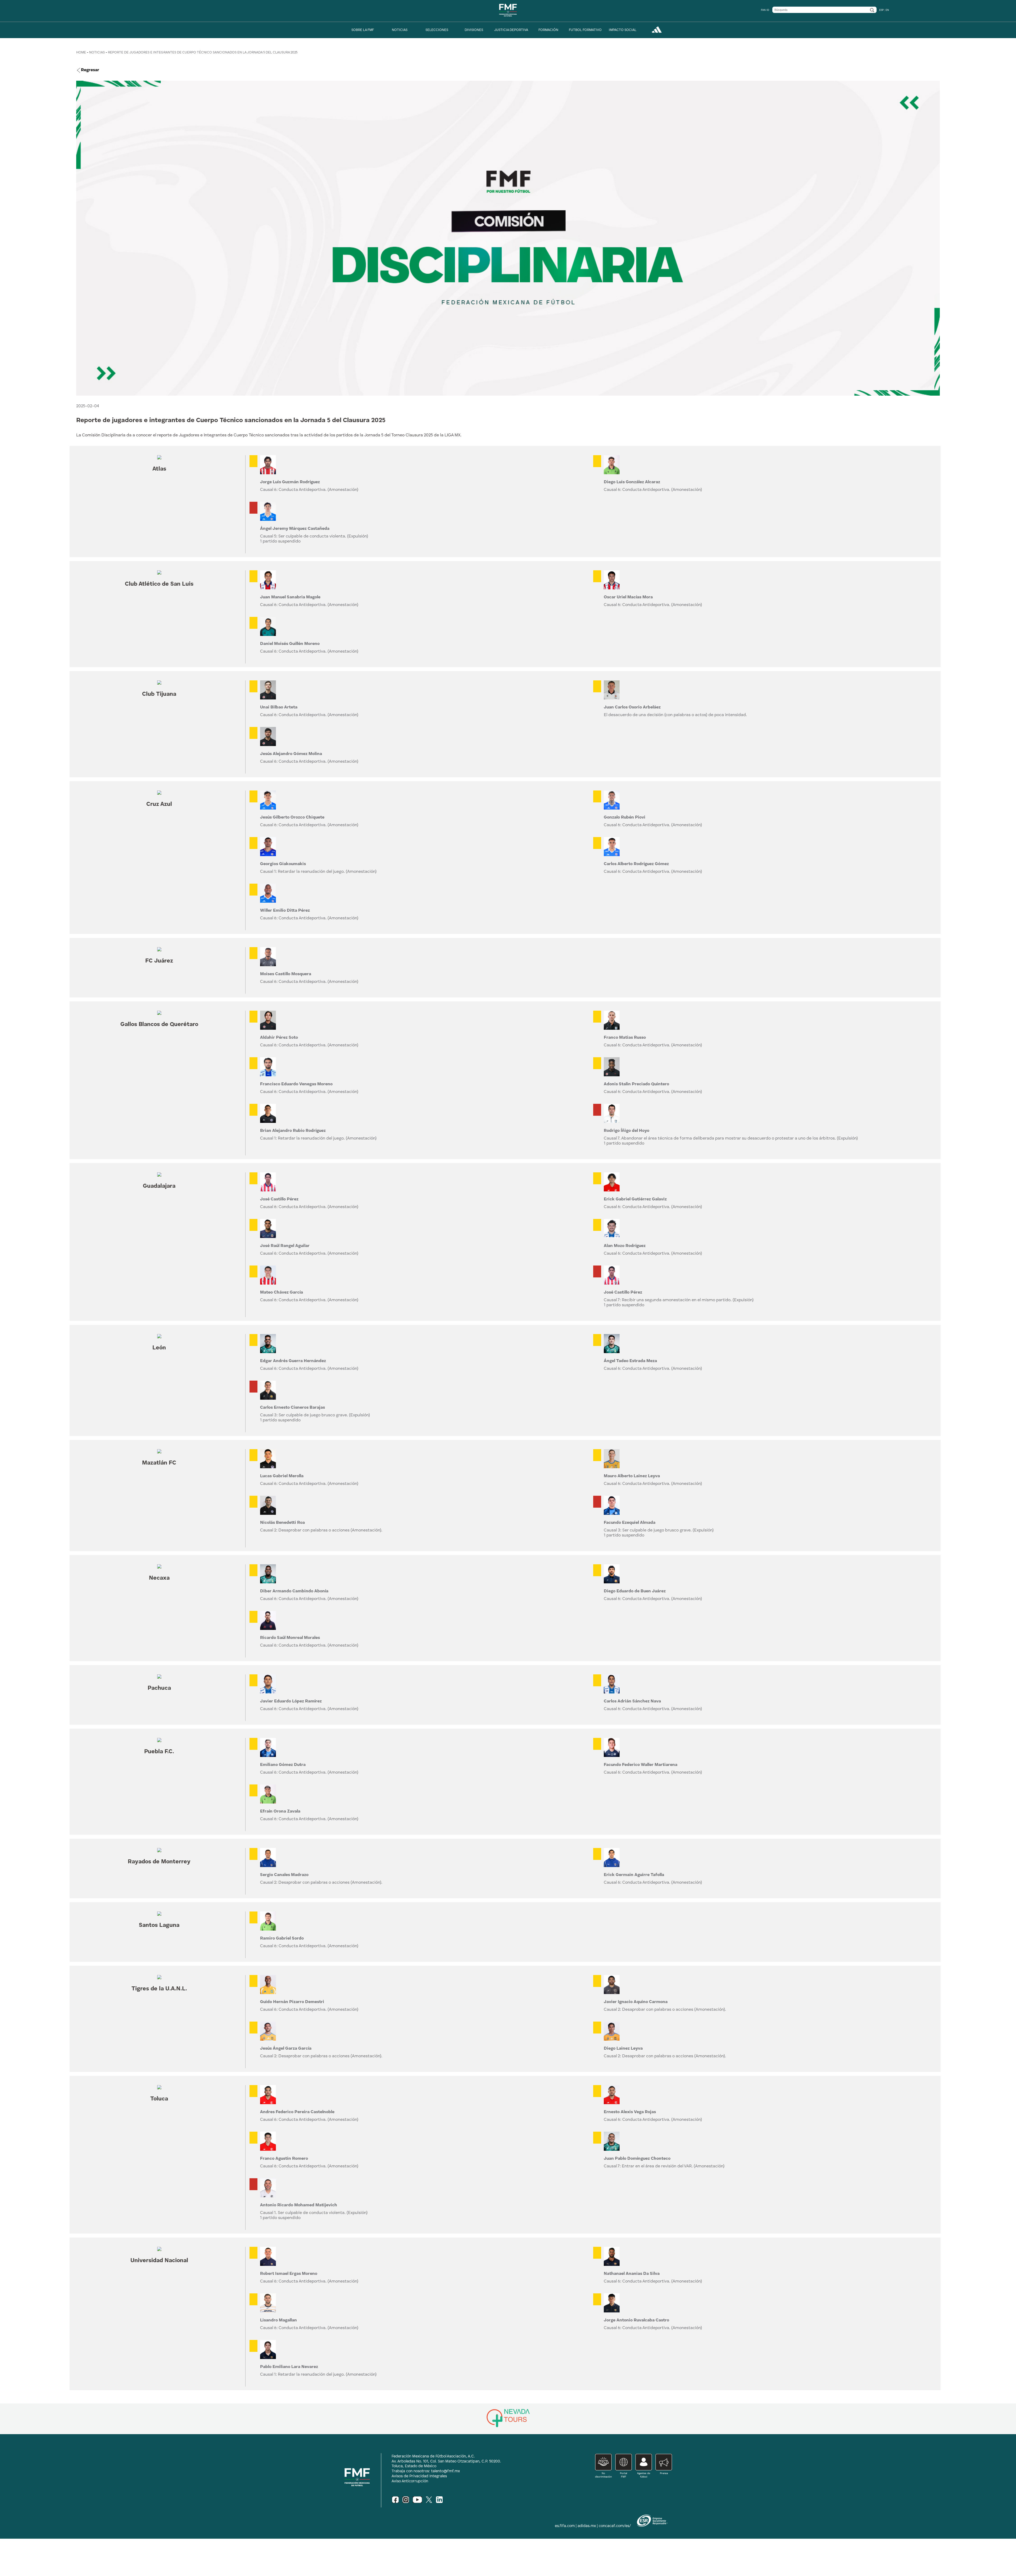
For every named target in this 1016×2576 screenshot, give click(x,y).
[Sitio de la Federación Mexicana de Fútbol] (508, 18)
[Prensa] (662, 2476)
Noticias (97, 53)
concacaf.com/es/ (615, 2526)
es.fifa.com (565, 2526)
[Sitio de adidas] (657, 32)
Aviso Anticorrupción (410, 2481)
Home (81, 53)
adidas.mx (587, 2526)
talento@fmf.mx (445, 2471)
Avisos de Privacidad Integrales (419, 2476)
